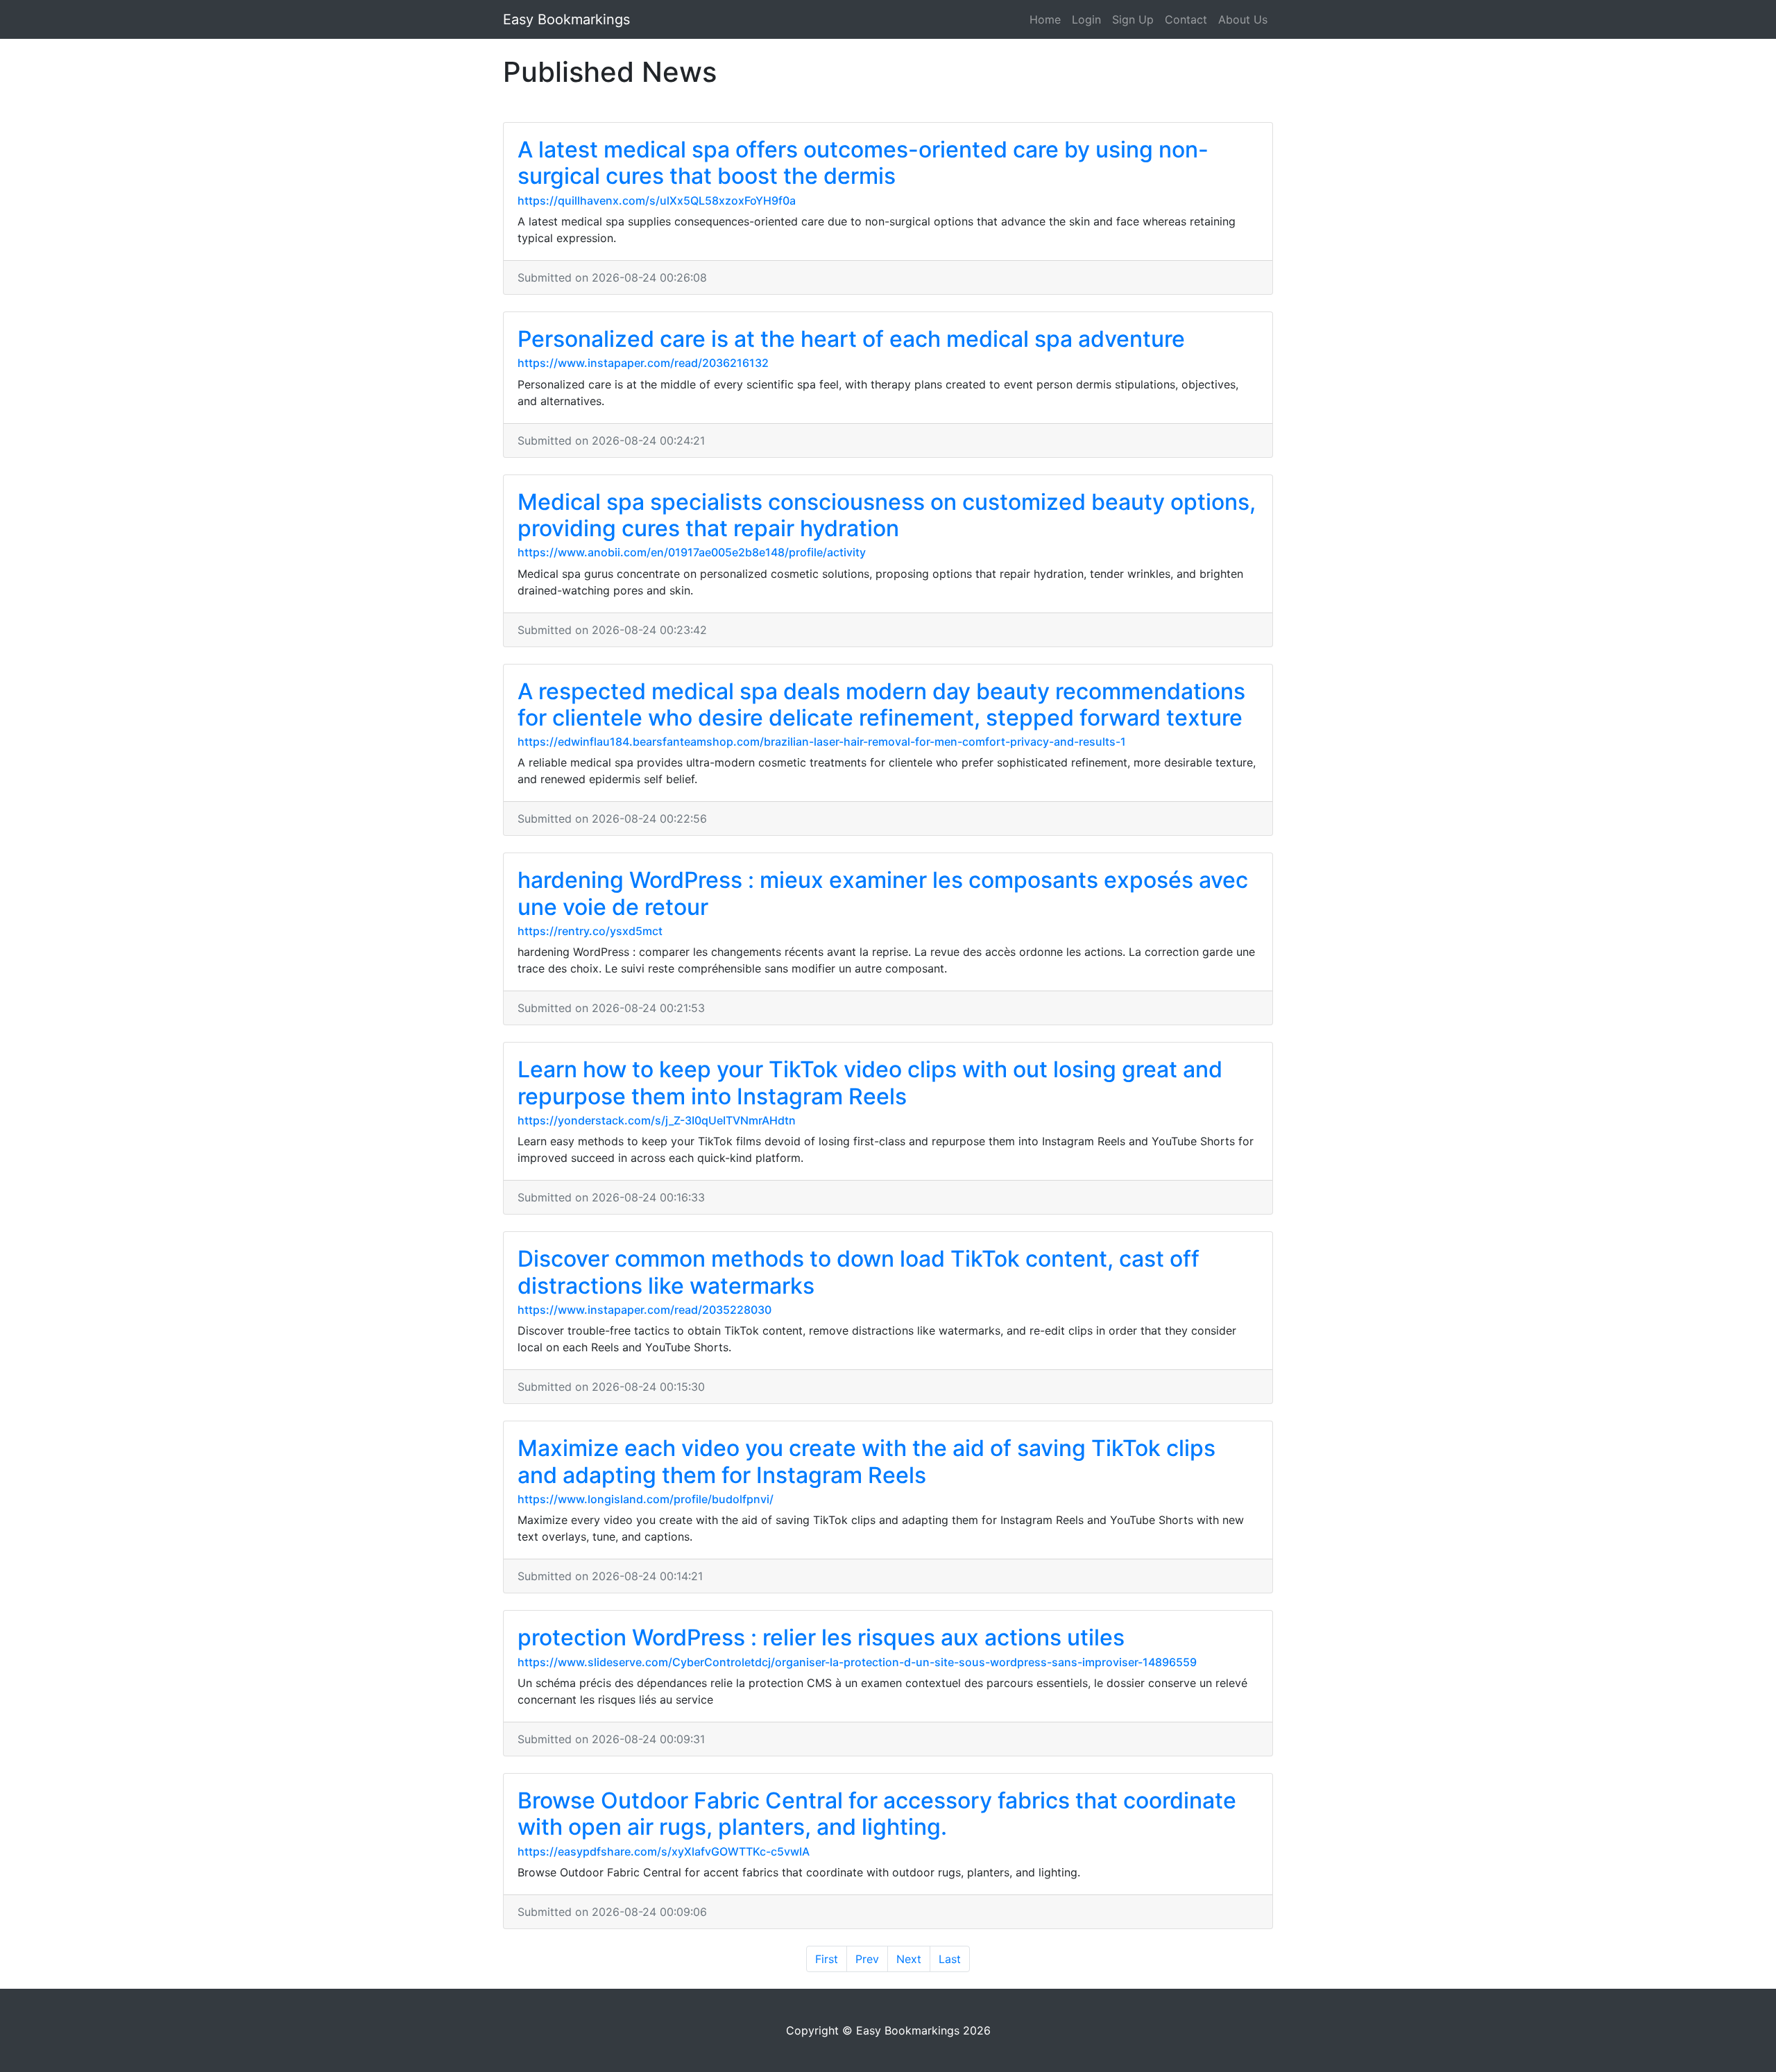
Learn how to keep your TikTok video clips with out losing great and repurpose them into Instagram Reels (870, 1082)
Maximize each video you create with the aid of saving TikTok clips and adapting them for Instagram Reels (866, 1461)
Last (950, 1959)
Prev (867, 1959)
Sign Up (1133, 19)
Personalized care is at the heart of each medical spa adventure (851, 339)
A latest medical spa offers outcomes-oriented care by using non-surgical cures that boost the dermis (863, 163)
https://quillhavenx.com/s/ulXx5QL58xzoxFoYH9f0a (657, 200)
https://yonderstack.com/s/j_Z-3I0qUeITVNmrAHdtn (657, 1120)
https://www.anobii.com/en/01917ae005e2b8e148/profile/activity (692, 552)
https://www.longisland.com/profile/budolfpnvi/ (646, 1499)
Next (909, 1959)
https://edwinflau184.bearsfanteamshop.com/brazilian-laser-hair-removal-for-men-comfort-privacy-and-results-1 (822, 742)
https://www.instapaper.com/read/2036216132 (643, 363)
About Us (1243, 19)
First (827, 1959)
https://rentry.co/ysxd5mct (590, 931)
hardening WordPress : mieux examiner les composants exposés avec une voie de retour (883, 893)
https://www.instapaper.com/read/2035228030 (644, 1310)
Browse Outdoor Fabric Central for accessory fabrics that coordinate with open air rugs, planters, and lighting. (877, 1814)
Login (1086, 19)
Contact (1186, 19)
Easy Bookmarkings (566, 19)
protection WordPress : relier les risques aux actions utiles (821, 1637)
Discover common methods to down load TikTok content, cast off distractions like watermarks (859, 1272)
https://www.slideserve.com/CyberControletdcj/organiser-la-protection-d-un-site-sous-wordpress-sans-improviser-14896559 (857, 1662)
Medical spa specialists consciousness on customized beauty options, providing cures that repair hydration (887, 515)
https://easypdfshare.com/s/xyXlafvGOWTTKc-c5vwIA (664, 1851)
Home (1045, 19)
